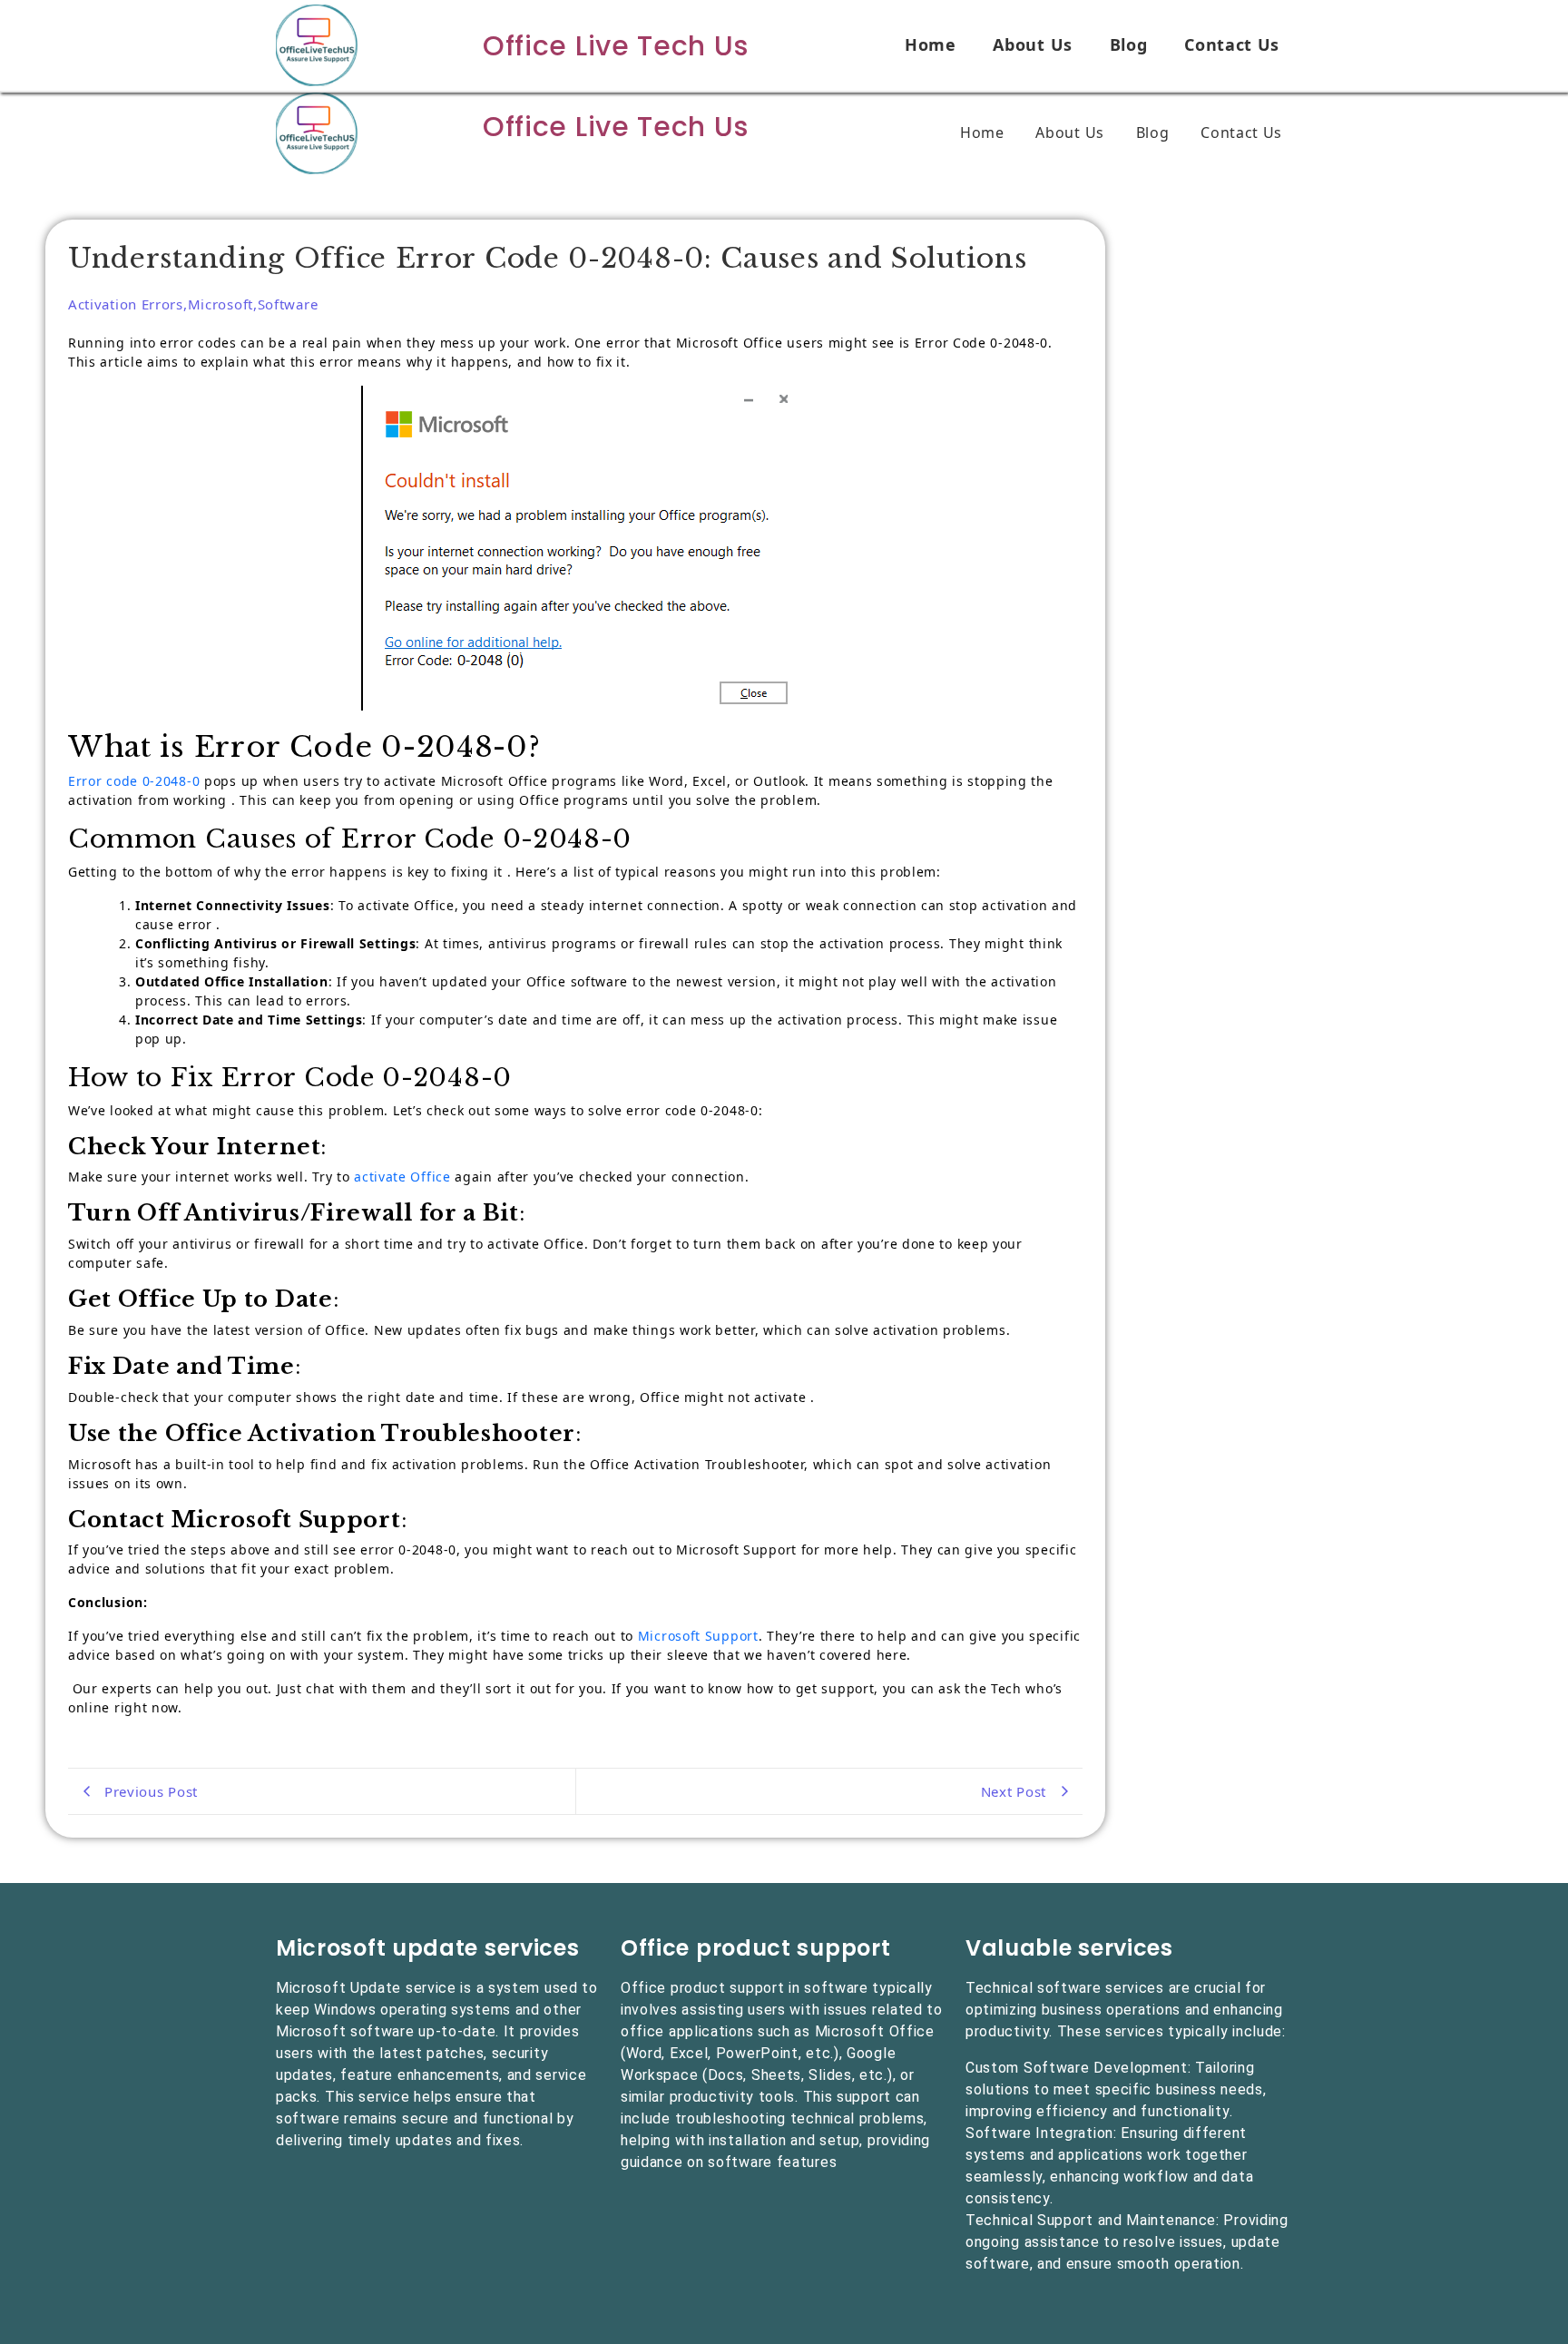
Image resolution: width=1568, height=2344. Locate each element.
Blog (1129, 44)
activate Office (400, 1177)
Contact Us (1232, 44)
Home (931, 44)
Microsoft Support (698, 1636)
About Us (1033, 44)
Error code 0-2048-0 (134, 781)
